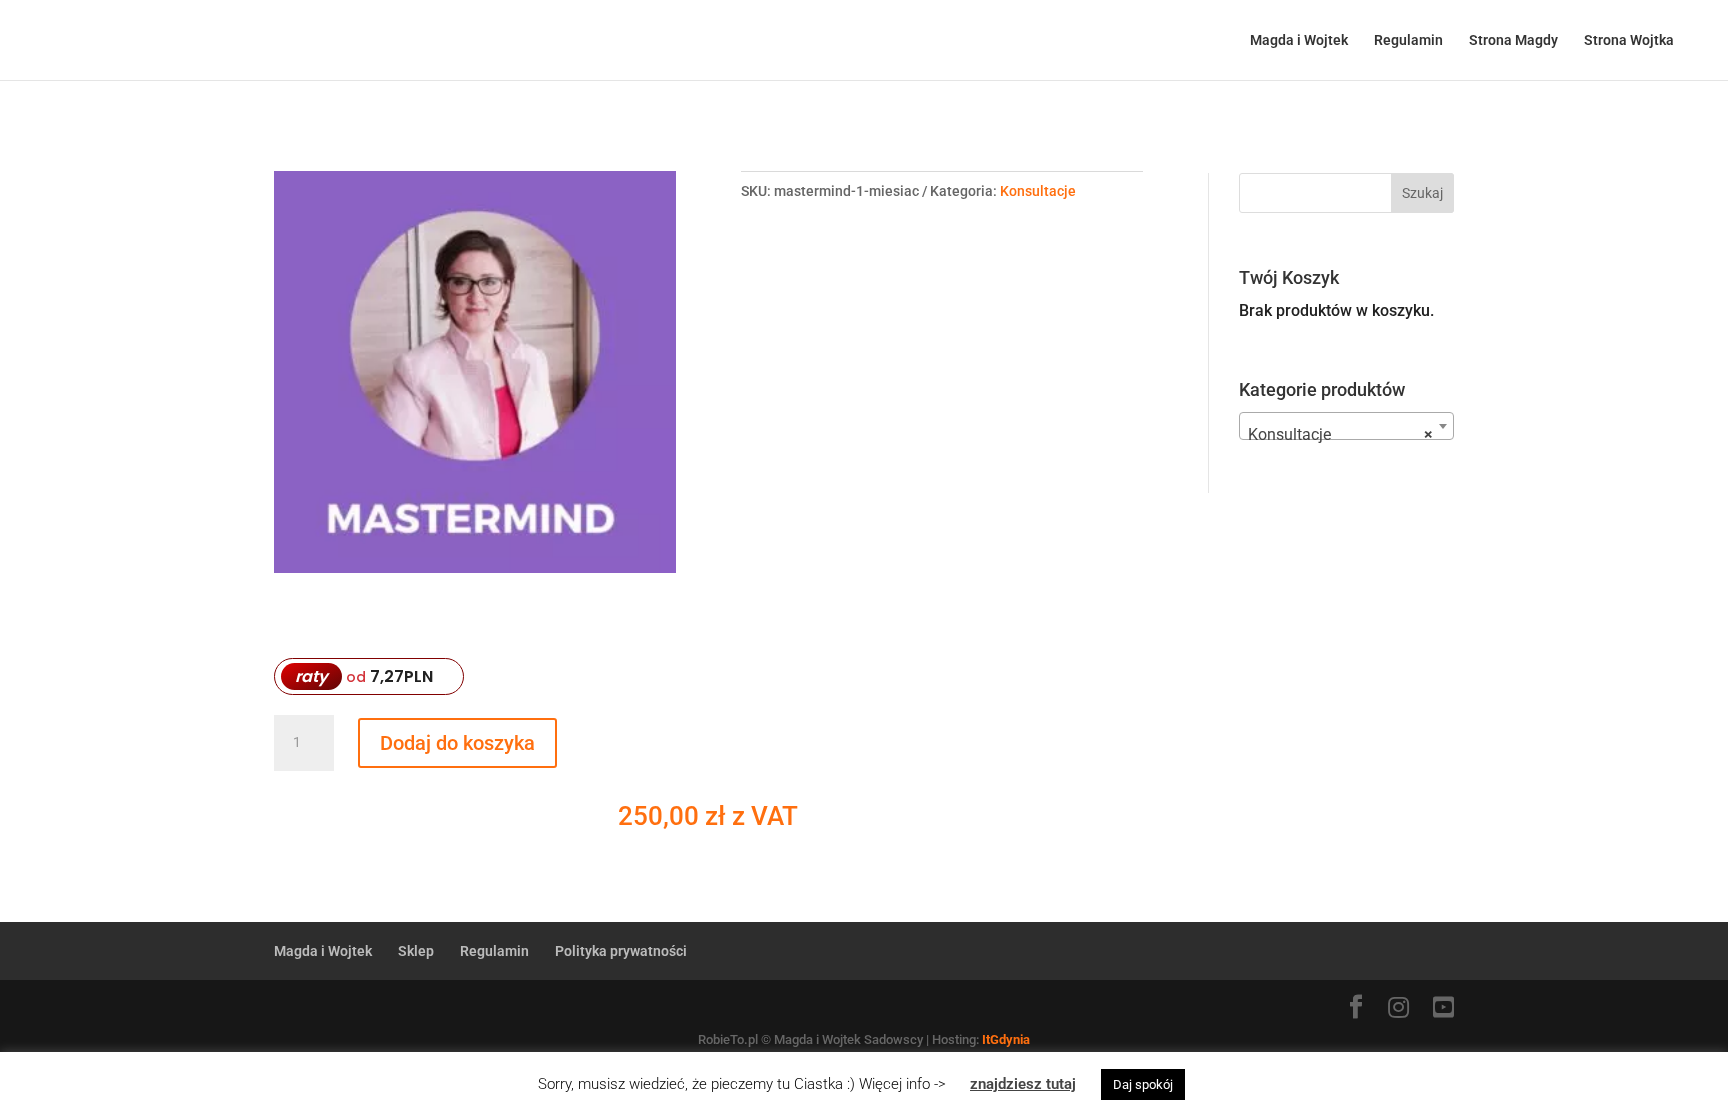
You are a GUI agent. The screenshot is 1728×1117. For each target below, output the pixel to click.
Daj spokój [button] (1143, 1084)
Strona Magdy (1513, 40)
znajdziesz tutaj (1023, 1084)
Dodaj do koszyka (457, 743)
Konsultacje (1038, 191)
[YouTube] (1443, 1008)
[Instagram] (1398, 1008)
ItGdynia (1006, 1039)
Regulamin (1408, 40)
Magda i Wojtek (1299, 40)
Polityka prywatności (621, 951)
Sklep (416, 951)
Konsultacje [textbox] (1340, 434)
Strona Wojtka (1629, 40)
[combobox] (1346, 426)
